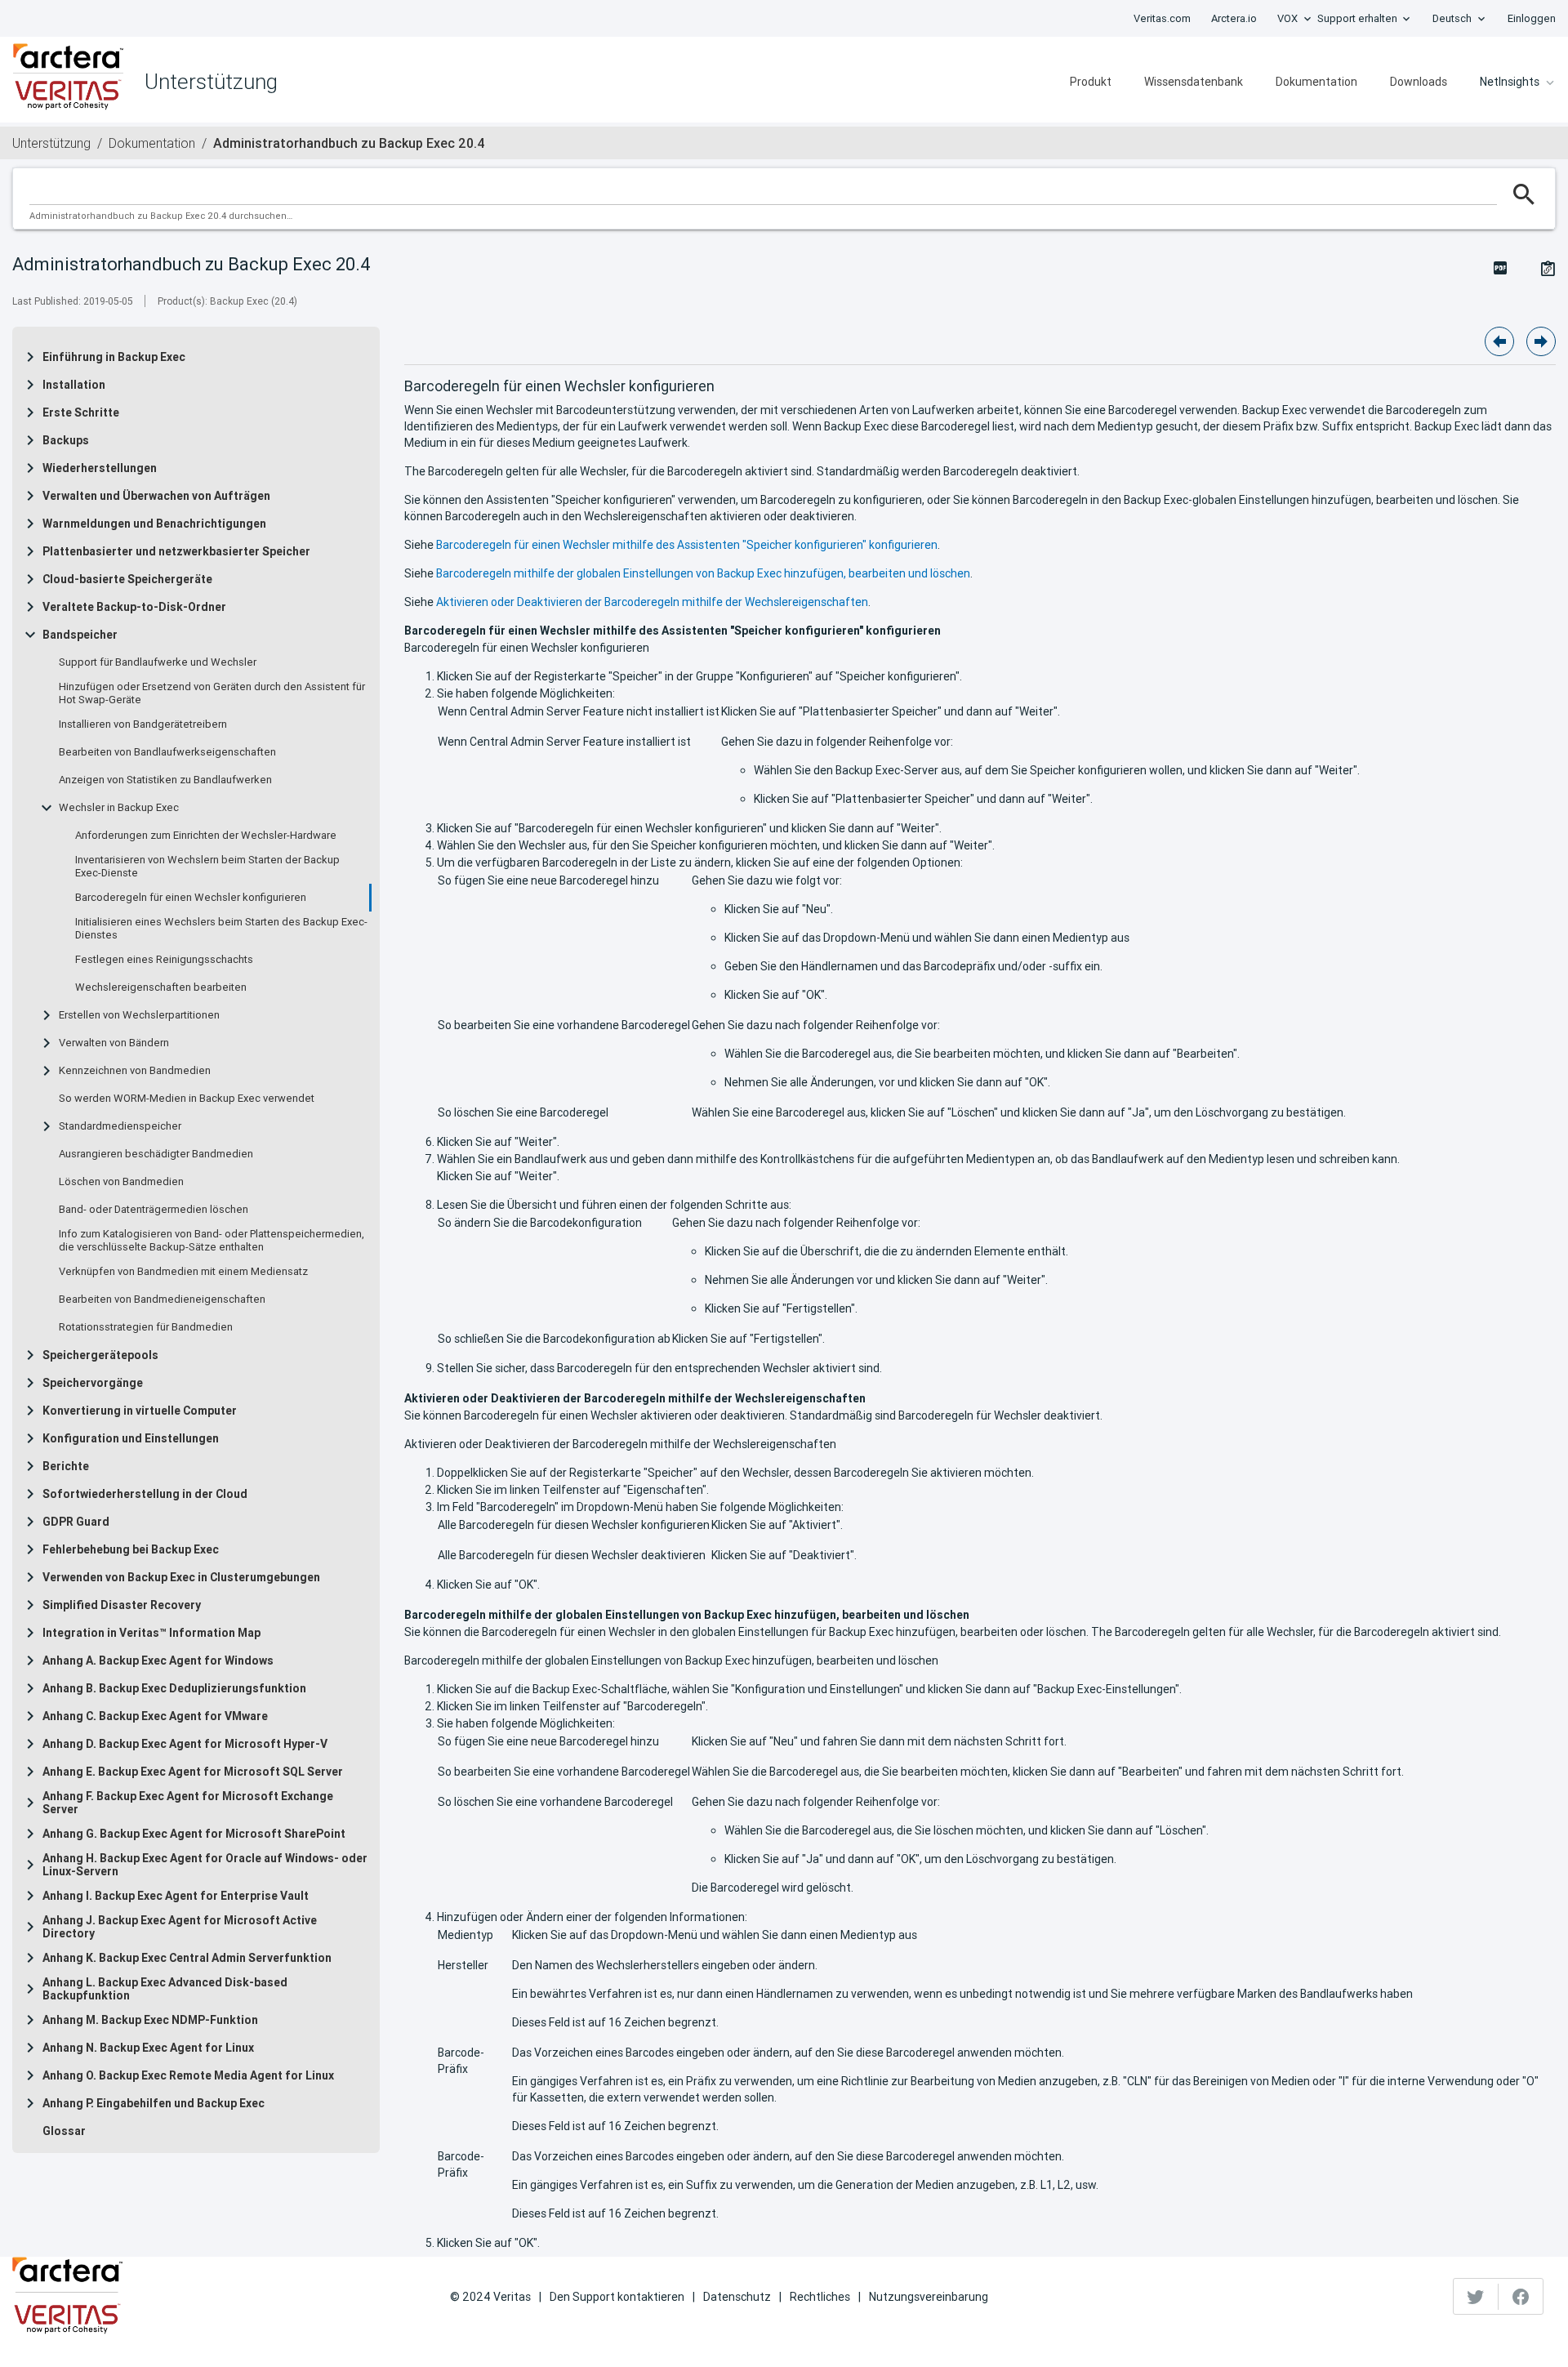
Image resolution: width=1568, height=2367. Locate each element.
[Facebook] (1521, 2297)
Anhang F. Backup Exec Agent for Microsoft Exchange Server (188, 1803)
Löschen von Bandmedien (121, 1182)
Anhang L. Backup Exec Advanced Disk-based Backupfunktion (165, 1989)
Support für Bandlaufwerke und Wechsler (158, 662)
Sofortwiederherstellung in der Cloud (145, 1494)
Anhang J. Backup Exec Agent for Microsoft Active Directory (180, 1927)
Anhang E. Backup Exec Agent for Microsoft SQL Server (193, 1772)
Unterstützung (51, 143)
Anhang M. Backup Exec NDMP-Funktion (150, 2020)
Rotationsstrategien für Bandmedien (146, 1327)
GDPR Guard (76, 1522)
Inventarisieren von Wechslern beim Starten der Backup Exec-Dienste (207, 867)
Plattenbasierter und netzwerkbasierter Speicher (176, 551)
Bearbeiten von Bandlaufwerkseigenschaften (167, 752)
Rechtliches (820, 2297)
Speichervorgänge (93, 1383)
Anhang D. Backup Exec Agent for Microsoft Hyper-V (185, 1744)
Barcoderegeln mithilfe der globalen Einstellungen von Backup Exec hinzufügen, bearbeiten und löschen (703, 573)
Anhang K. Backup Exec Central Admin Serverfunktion (187, 1958)
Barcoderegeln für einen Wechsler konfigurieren (191, 898)
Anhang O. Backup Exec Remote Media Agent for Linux (188, 2075)
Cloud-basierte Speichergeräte (127, 579)
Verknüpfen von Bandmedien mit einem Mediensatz (183, 1272)
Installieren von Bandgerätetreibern (143, 724)
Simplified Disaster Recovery (122, 1605)
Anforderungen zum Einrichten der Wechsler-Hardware (206, 836)
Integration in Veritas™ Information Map (151, 1633)
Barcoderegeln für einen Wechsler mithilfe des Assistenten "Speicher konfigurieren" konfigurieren (687, 545)
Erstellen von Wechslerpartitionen (139, 1015)
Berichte (66, 1466)
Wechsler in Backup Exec (119, 808)
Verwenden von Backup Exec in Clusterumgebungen (181, 1577)
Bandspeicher (80, 635)
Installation (74, 385)
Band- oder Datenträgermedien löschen (154, 1210)
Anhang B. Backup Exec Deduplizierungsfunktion (174, 1688)
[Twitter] (1476, 2297)
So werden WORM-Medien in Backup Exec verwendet (187, 1099)
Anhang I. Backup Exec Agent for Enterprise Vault (176, 1896)
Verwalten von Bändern (114, 1043)
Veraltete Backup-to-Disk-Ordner (134, 607)
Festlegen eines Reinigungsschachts (164, 960)
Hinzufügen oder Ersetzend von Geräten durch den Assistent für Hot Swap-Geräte (212, 693)
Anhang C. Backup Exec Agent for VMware (155, 1716)
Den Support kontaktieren (617, 2297)
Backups (66, 440)
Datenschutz (737, 2297)
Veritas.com (1162, 18)
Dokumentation (1316, 82)
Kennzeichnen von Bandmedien (135, 1071)
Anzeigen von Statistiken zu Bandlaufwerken (165, 780)
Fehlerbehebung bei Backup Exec (131, 1549)
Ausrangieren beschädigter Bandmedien (156, 1154)
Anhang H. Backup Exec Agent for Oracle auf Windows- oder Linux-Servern (205, 1865)
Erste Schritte (81, 412)
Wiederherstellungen (100, 468)
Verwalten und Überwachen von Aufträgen (156, 496)
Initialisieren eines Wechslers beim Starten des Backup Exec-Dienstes (221, 929)
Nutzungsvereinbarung (929, 2297)
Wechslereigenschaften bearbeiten (161, 987)
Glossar (64, 2131)
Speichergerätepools (100, 1355)
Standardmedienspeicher (120, 1126)
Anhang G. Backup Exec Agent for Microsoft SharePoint (194, 1834)
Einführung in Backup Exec (114, 357)
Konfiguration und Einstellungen (131, 1438)
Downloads (1419, 82)
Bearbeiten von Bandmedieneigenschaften (162, 1299)
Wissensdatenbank (1194, 82)
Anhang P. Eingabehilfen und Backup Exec (154, 2103)
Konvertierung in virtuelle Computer (140, 1411)
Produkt (1091, 82)
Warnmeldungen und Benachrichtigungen (154, 524)
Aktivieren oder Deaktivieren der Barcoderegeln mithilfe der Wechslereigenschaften (652, 602)
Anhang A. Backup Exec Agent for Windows (158, 1660)
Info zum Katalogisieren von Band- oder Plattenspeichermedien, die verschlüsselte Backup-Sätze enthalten (212, 1241)
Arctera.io (1234, 18)
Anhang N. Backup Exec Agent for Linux (148, 2048)
